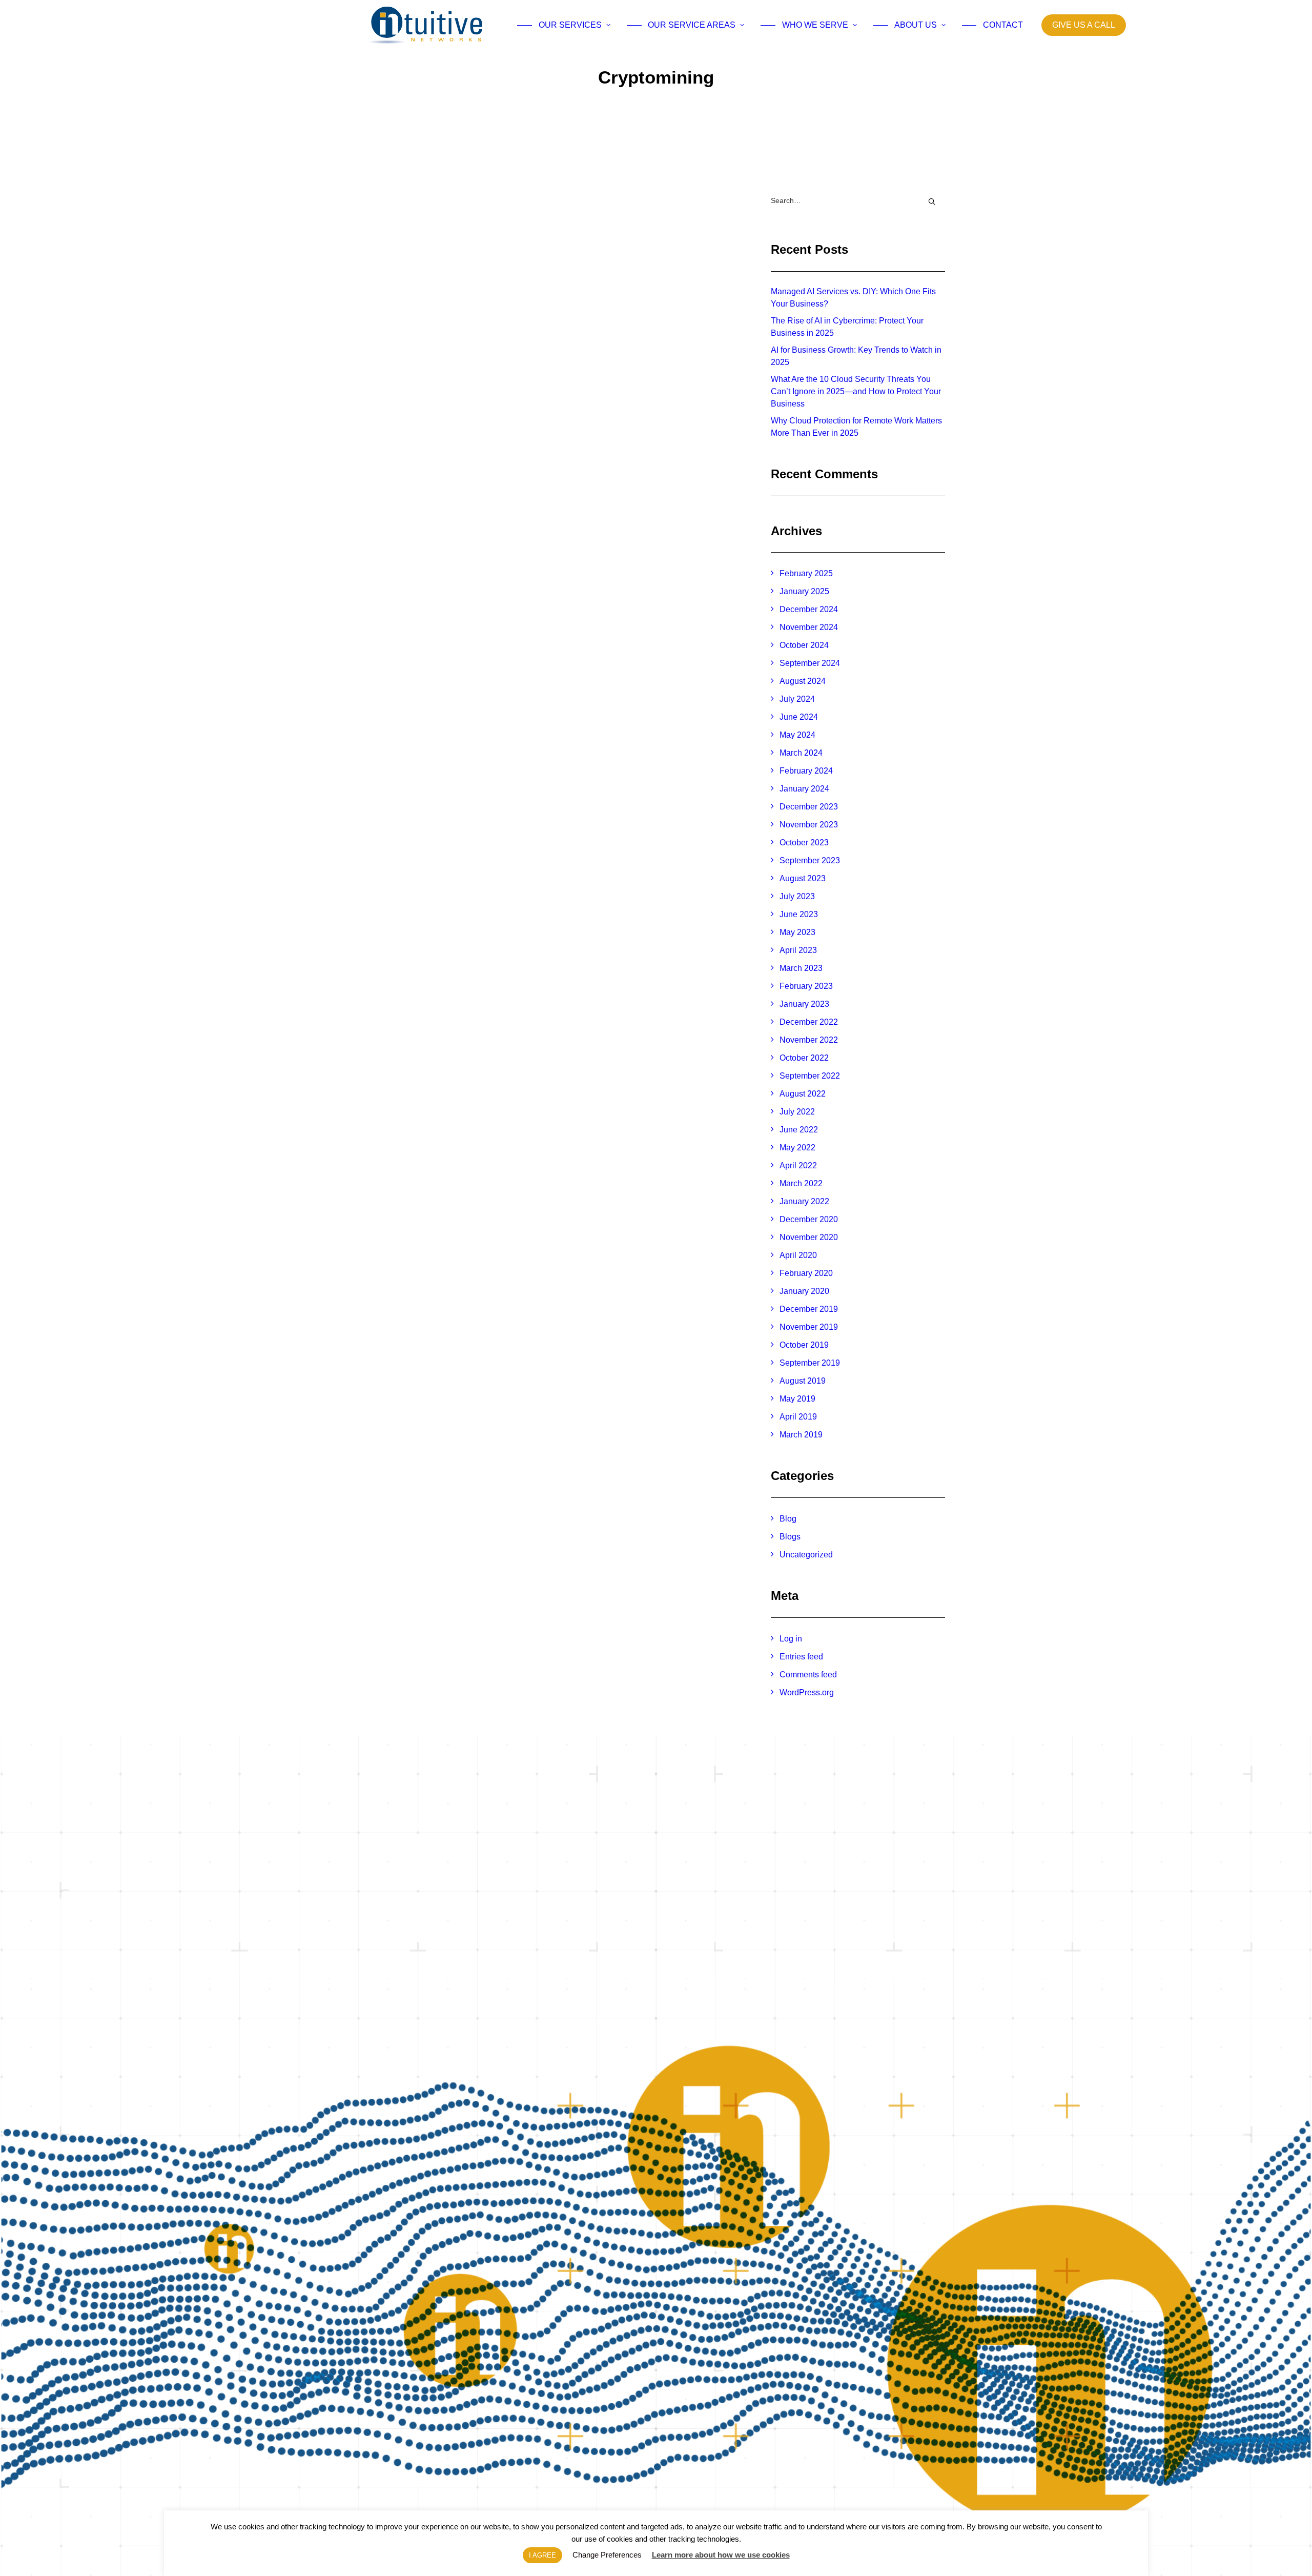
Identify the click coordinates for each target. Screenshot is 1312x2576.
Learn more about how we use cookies (721, 2555)
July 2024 (797, 699)
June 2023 (799, 914)
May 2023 (797, 932)
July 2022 (797, 1112)
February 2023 (806, 986)
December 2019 (809, 1309)
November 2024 (809, 627)
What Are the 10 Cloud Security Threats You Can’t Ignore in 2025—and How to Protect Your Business (856, 391)
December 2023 (809, 807)
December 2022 (809, 1022)
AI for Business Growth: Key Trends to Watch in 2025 (856, 356)
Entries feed (801, 1657)
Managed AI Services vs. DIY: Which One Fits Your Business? (853, 298)
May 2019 (797, 1399)
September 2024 (810, 663)
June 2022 (799, 1130)
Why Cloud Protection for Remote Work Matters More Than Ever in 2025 (856, 427)
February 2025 (806, 573)
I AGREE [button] (542, 2555)
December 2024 (809, 609)
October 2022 (804, 1058)
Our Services (559, 25)
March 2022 (801, 1183)
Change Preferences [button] (607, 2555)
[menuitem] (564, 25)
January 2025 (804, 591)
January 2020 (804, 1291)
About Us (905, 25)
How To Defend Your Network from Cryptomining (529, 413)
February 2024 (806, 771)
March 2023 (801, 968)
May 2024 (797, 735)
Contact (993, 25)
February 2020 (806, 1273)
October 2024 (804, 645)
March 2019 (801, 1435)
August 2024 (803, 681)
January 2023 (804, 1004)
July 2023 (797, 896)
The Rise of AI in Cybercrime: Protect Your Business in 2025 (847, 327)
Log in (791, 1639)
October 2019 (804, 1345)
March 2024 (801, 753)
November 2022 (809, 1040)
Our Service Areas (681, 25)
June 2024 (799, 717)
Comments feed (808, 1675)
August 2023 (803, 878)
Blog (788, 1519)
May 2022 (797, 1148)
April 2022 (798, 1165)
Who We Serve (804, 25)
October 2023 (804, 843)
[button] (555, 290)
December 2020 (809, 1219)
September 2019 (810, 1363)
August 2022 (803, 1094)
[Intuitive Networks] (426, 25)
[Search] (858, 201)
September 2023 (810, 860)
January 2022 (804, 1201)
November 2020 (809, 1237)
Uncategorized (806, 1555)
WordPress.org (807, 1692)
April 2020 (798, 1255)
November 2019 (809, 1327)
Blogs (790, 1537)
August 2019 (803, 1381)
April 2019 (798, 1417)
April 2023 (798, 950)
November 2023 (809, 825)
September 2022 (810, 1076)
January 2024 (804, 789)
